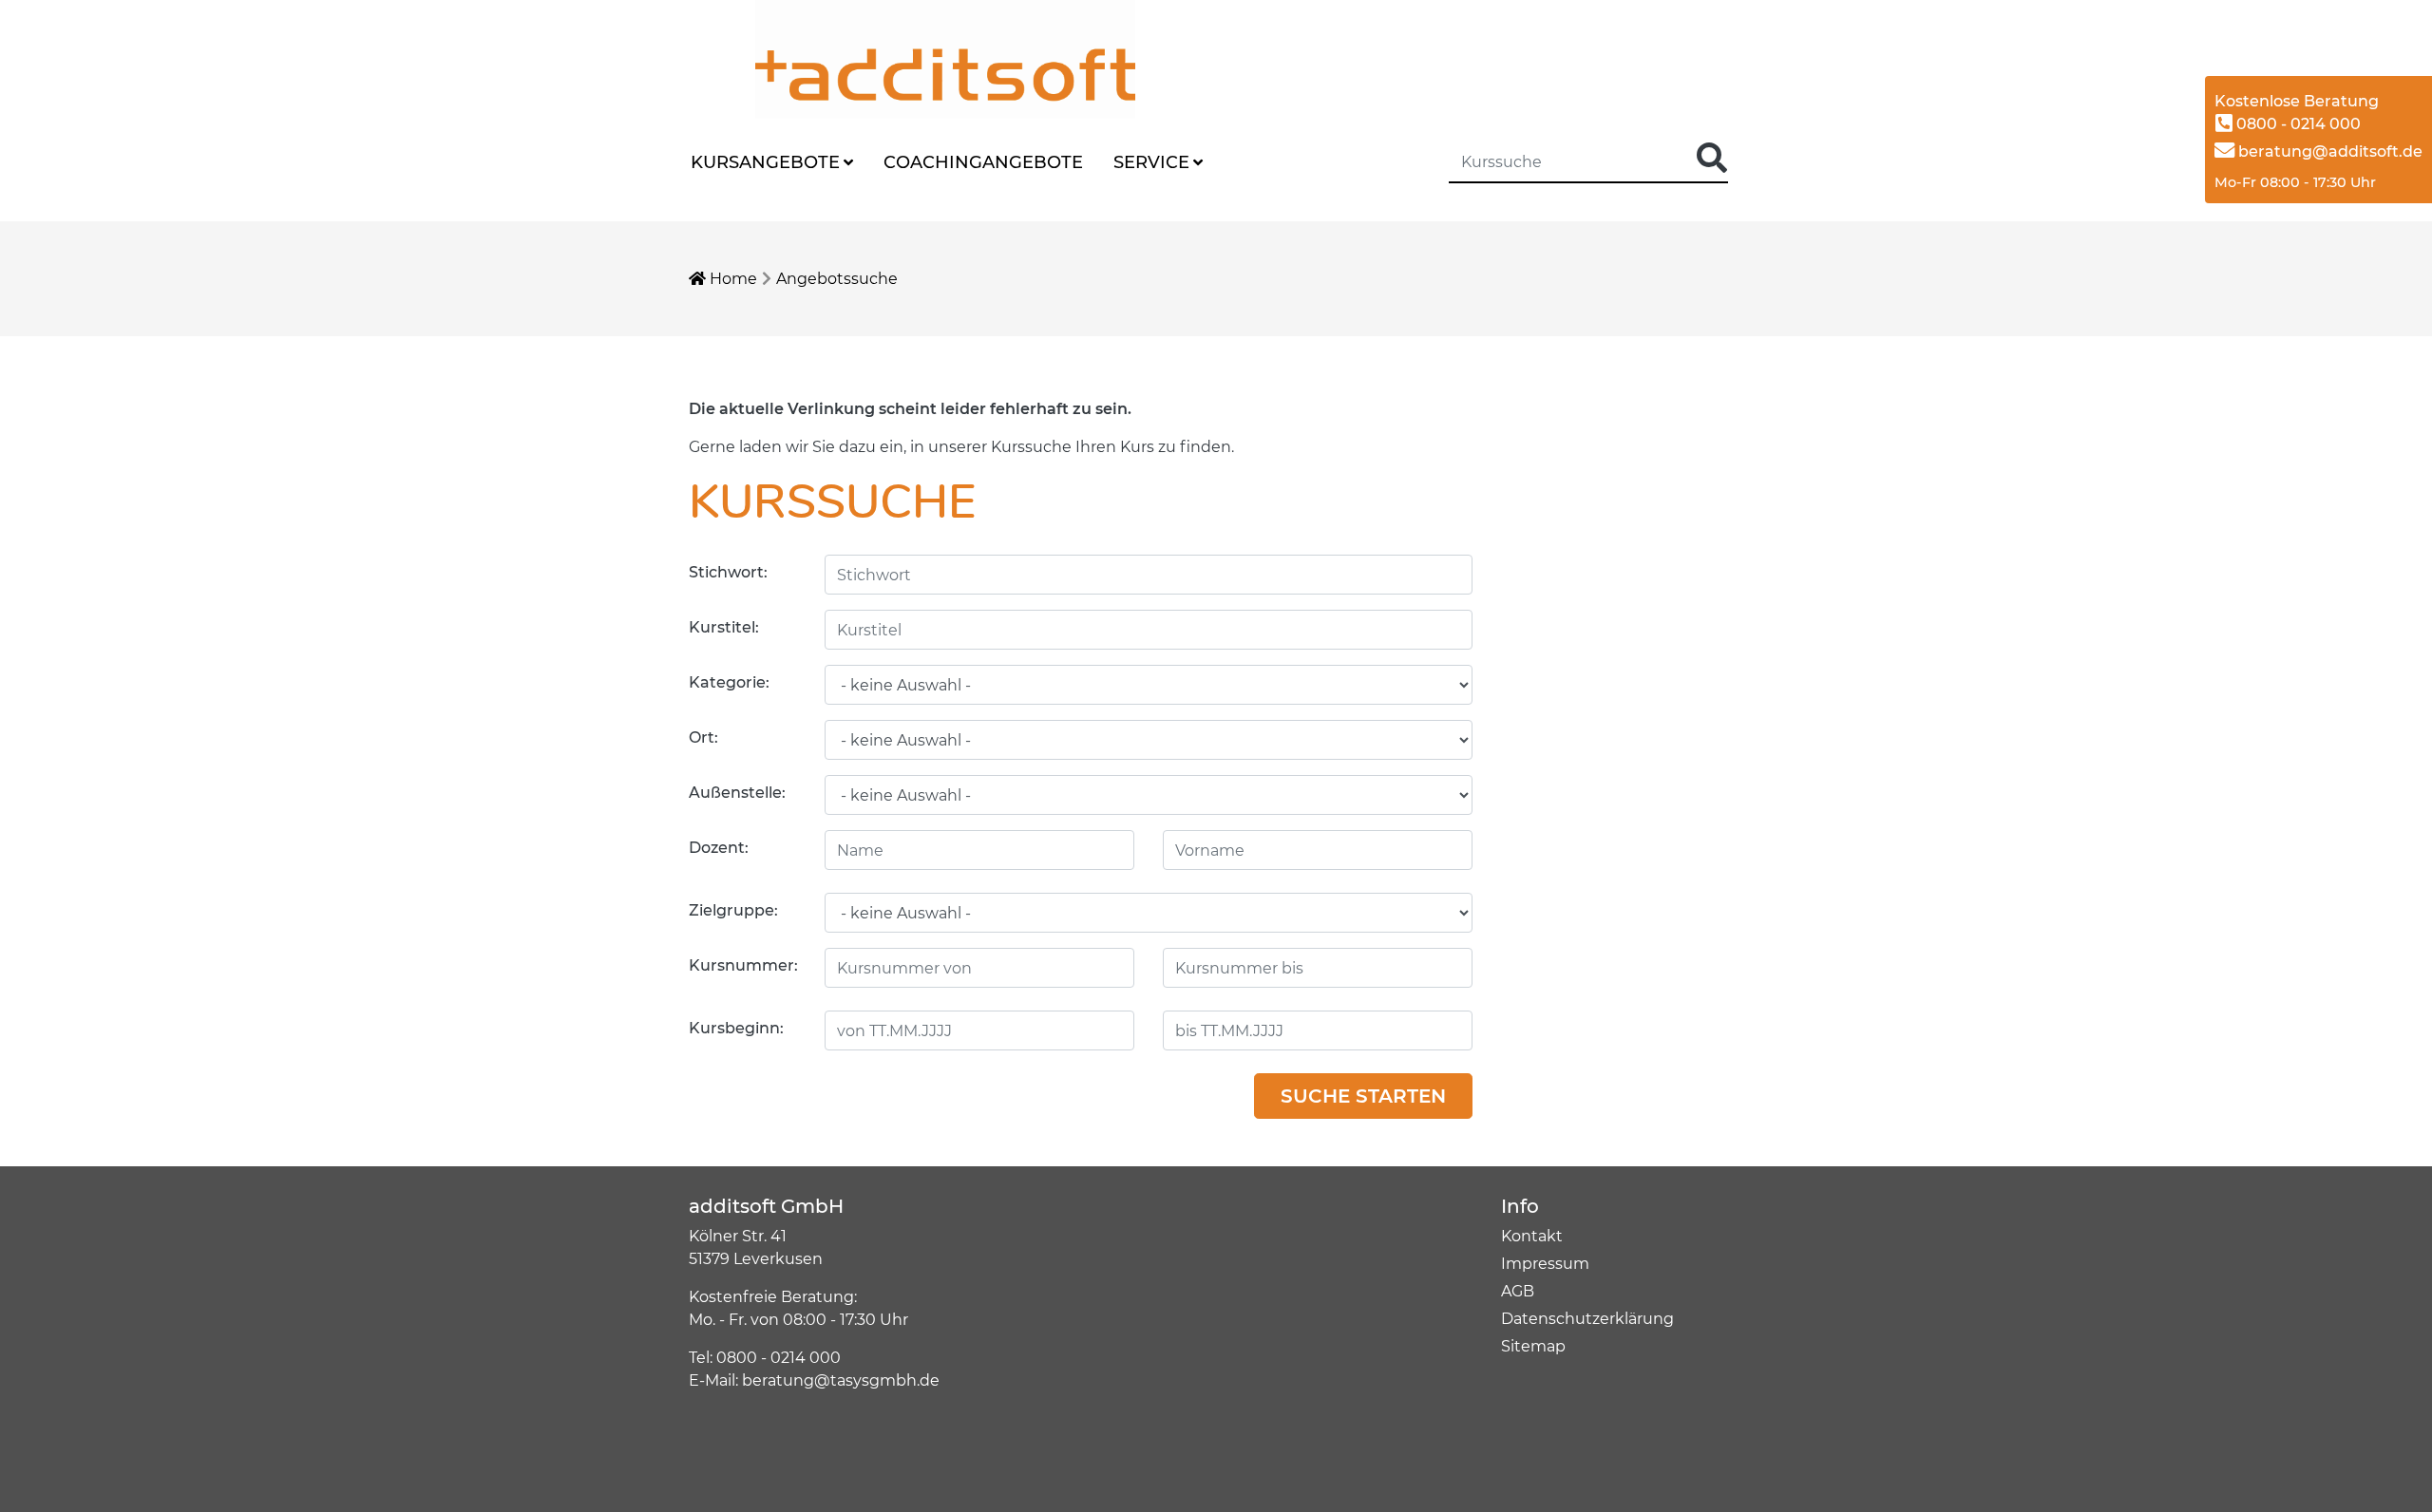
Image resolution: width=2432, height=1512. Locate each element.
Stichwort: (728, 572)
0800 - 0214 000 (2297, 124)
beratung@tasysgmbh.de (841, 1380)
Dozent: (719, 848)
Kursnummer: (743, 965)
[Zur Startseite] (879, 58)
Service (1151, 162)
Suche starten (1363, 1096)
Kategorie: (729, 682)
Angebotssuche (837, 279)
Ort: (703, 737)
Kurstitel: (724, 627)
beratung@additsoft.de (2328, 151)
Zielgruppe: (733, 910)
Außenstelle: (737, 793)
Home (731, 279)
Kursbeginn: (736, 1028)
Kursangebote (765, 162)
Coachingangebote (983, 162)
